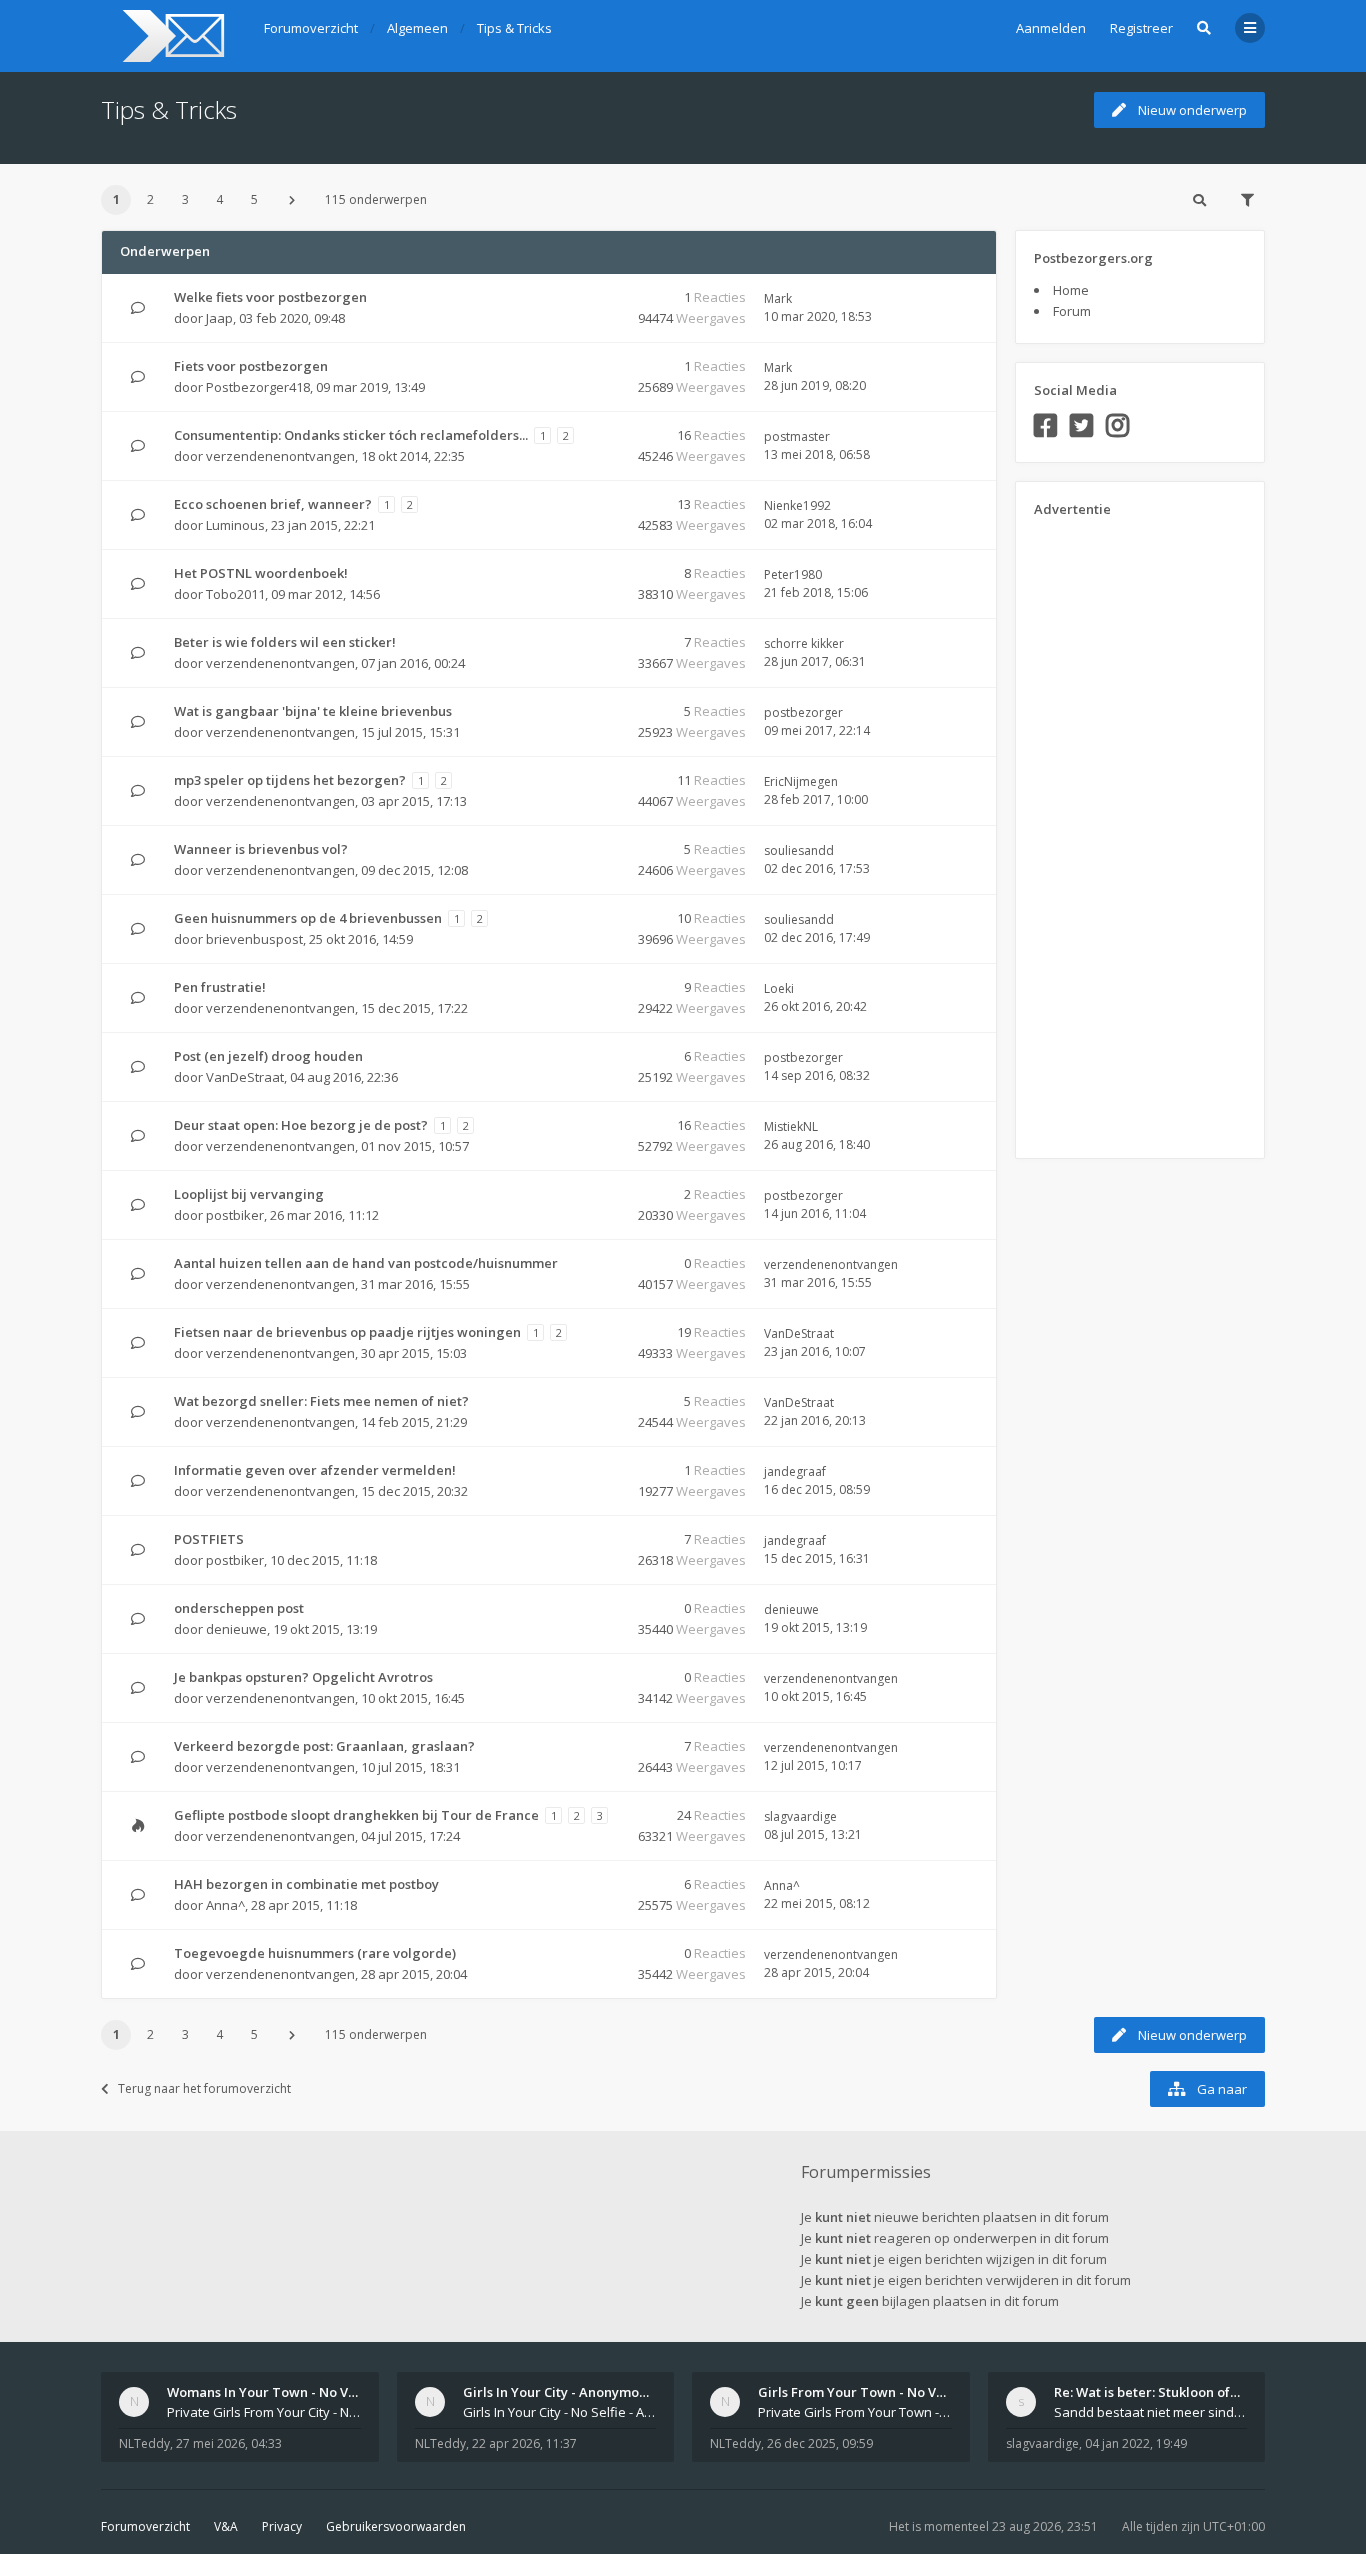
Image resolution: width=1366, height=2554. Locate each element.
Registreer (1141, 28)
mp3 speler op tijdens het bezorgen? (290, 780)
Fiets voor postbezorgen (251, 366)
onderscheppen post (239, 1608)
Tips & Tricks (169, 109)
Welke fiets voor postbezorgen (270, 297)
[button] (292, 200)
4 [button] (219, 199)
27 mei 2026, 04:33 (229, 2443)
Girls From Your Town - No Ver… (859, 2392)
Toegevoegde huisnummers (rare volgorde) (315, 1953)
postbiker (235, 1215)
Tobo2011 (235, 594)
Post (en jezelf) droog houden (268, 1056)
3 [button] (185, 199)
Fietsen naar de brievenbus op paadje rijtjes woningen (347, 1332)
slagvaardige (800, 1816)
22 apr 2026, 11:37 (524, 2443)
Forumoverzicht (145, 2526)
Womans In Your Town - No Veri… (271, 2392)
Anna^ (225, 1905)
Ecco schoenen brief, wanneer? (273, 504)
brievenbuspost (254, 939)
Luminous (235, 525)
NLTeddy (144, 2443)
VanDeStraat (245, 1077)
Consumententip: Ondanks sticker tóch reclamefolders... (351, 435)
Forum (1072, 311)
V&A (226, 2526)
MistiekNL (791, 1126)
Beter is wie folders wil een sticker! (285, 642)
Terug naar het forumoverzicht (204, 2088)
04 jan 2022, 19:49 (1136, 2443)
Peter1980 (793, 574)
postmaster (797, 436)
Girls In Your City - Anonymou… (560, 2392)
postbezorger (803, 712)
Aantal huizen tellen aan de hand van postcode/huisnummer (366, 1263)
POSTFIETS (209, 1539)
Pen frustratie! (220, 987)
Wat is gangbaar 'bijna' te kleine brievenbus (313, 711)
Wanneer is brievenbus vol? (261, 849)
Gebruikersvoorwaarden (396, 2526)
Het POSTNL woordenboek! (261, 573)
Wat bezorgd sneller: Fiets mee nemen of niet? (321, 1401)
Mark (778, 298)
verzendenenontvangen (280, 456)
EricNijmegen (801, 781)
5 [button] (254, 199)
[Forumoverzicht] (170, 36)
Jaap (219, 318)
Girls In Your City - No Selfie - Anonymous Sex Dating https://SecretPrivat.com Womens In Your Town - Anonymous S (560, 2412)
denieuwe (236, 1629)
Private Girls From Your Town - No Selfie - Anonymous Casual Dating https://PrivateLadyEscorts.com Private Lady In (855, 2412)
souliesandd (799, 850)
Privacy (282, 2526)
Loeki (779, 988)
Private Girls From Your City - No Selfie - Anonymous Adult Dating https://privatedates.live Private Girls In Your (264, 2412)
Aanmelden (1051, 28)
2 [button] (150, 199)
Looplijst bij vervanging (249, 1194)
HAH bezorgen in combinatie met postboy (306, 1884)
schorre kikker (804, 643)
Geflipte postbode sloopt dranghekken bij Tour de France (356, 1815)
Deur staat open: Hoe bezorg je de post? (301, 1125)
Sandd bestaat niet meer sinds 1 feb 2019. (1151, 2412)
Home (1071, 290)
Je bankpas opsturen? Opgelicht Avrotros (303, 1677)
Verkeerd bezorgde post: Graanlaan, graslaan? (324, 1746)
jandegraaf (795, 1471)
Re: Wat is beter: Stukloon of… (1147, 2392)
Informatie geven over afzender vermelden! (315, 1470)
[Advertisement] (1114, 831)
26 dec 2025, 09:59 (820, 2443)
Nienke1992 (797, 505)
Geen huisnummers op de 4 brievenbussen (308, 918)
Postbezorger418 (258, 387)
